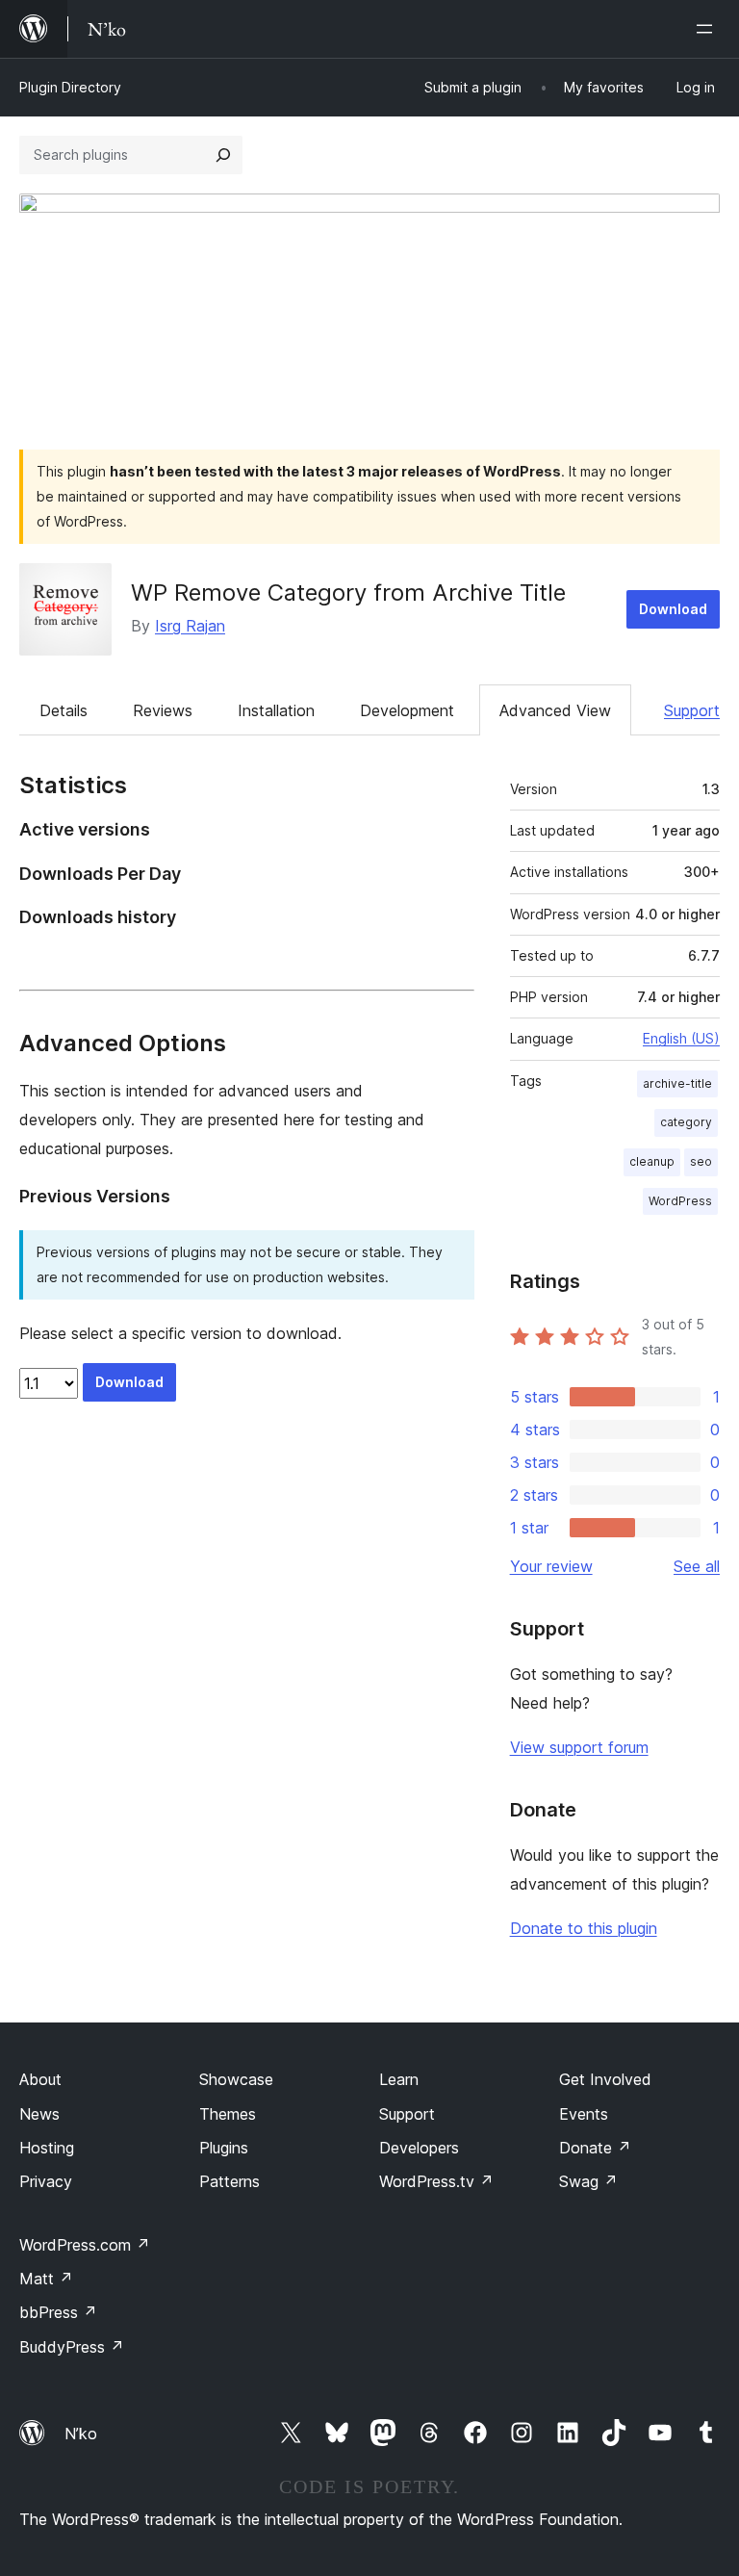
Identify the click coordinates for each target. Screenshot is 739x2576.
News (39, 2114)
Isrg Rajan (190, 626)
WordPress (680, 1201)
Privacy (46, 2181)
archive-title (677, 1083)
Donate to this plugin (584, 1928)
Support (692, 710)
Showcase (236, 2079)
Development (407, 710)
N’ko (81, 2434)
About (40, 2079)
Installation (276, 710)
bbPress (58, 2312)
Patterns (229, 2181)
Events (584, 2114)
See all (697, 1566)
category (686, 1122)
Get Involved (605, 2079)
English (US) (681, 1038)
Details (64, 710)
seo (701, 1161)
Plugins (224, 2148)
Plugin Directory (70, 87)
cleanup (652, 1161)
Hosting (47, 2148)
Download (673, 609)
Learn (399, 2079)
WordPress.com (85, 2245)
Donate (595, 2148)
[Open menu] (708, 29)
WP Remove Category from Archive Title (348, 592)
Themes (228, 2114)
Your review (551, 1566)
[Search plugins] (223, 155)
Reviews (163, 710)
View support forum (579, 1747)
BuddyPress (72, 2347)
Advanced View (555, 710)
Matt (46, 2279)
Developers (419, 2148)
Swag (588, 2181)
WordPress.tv (436, 2181)
